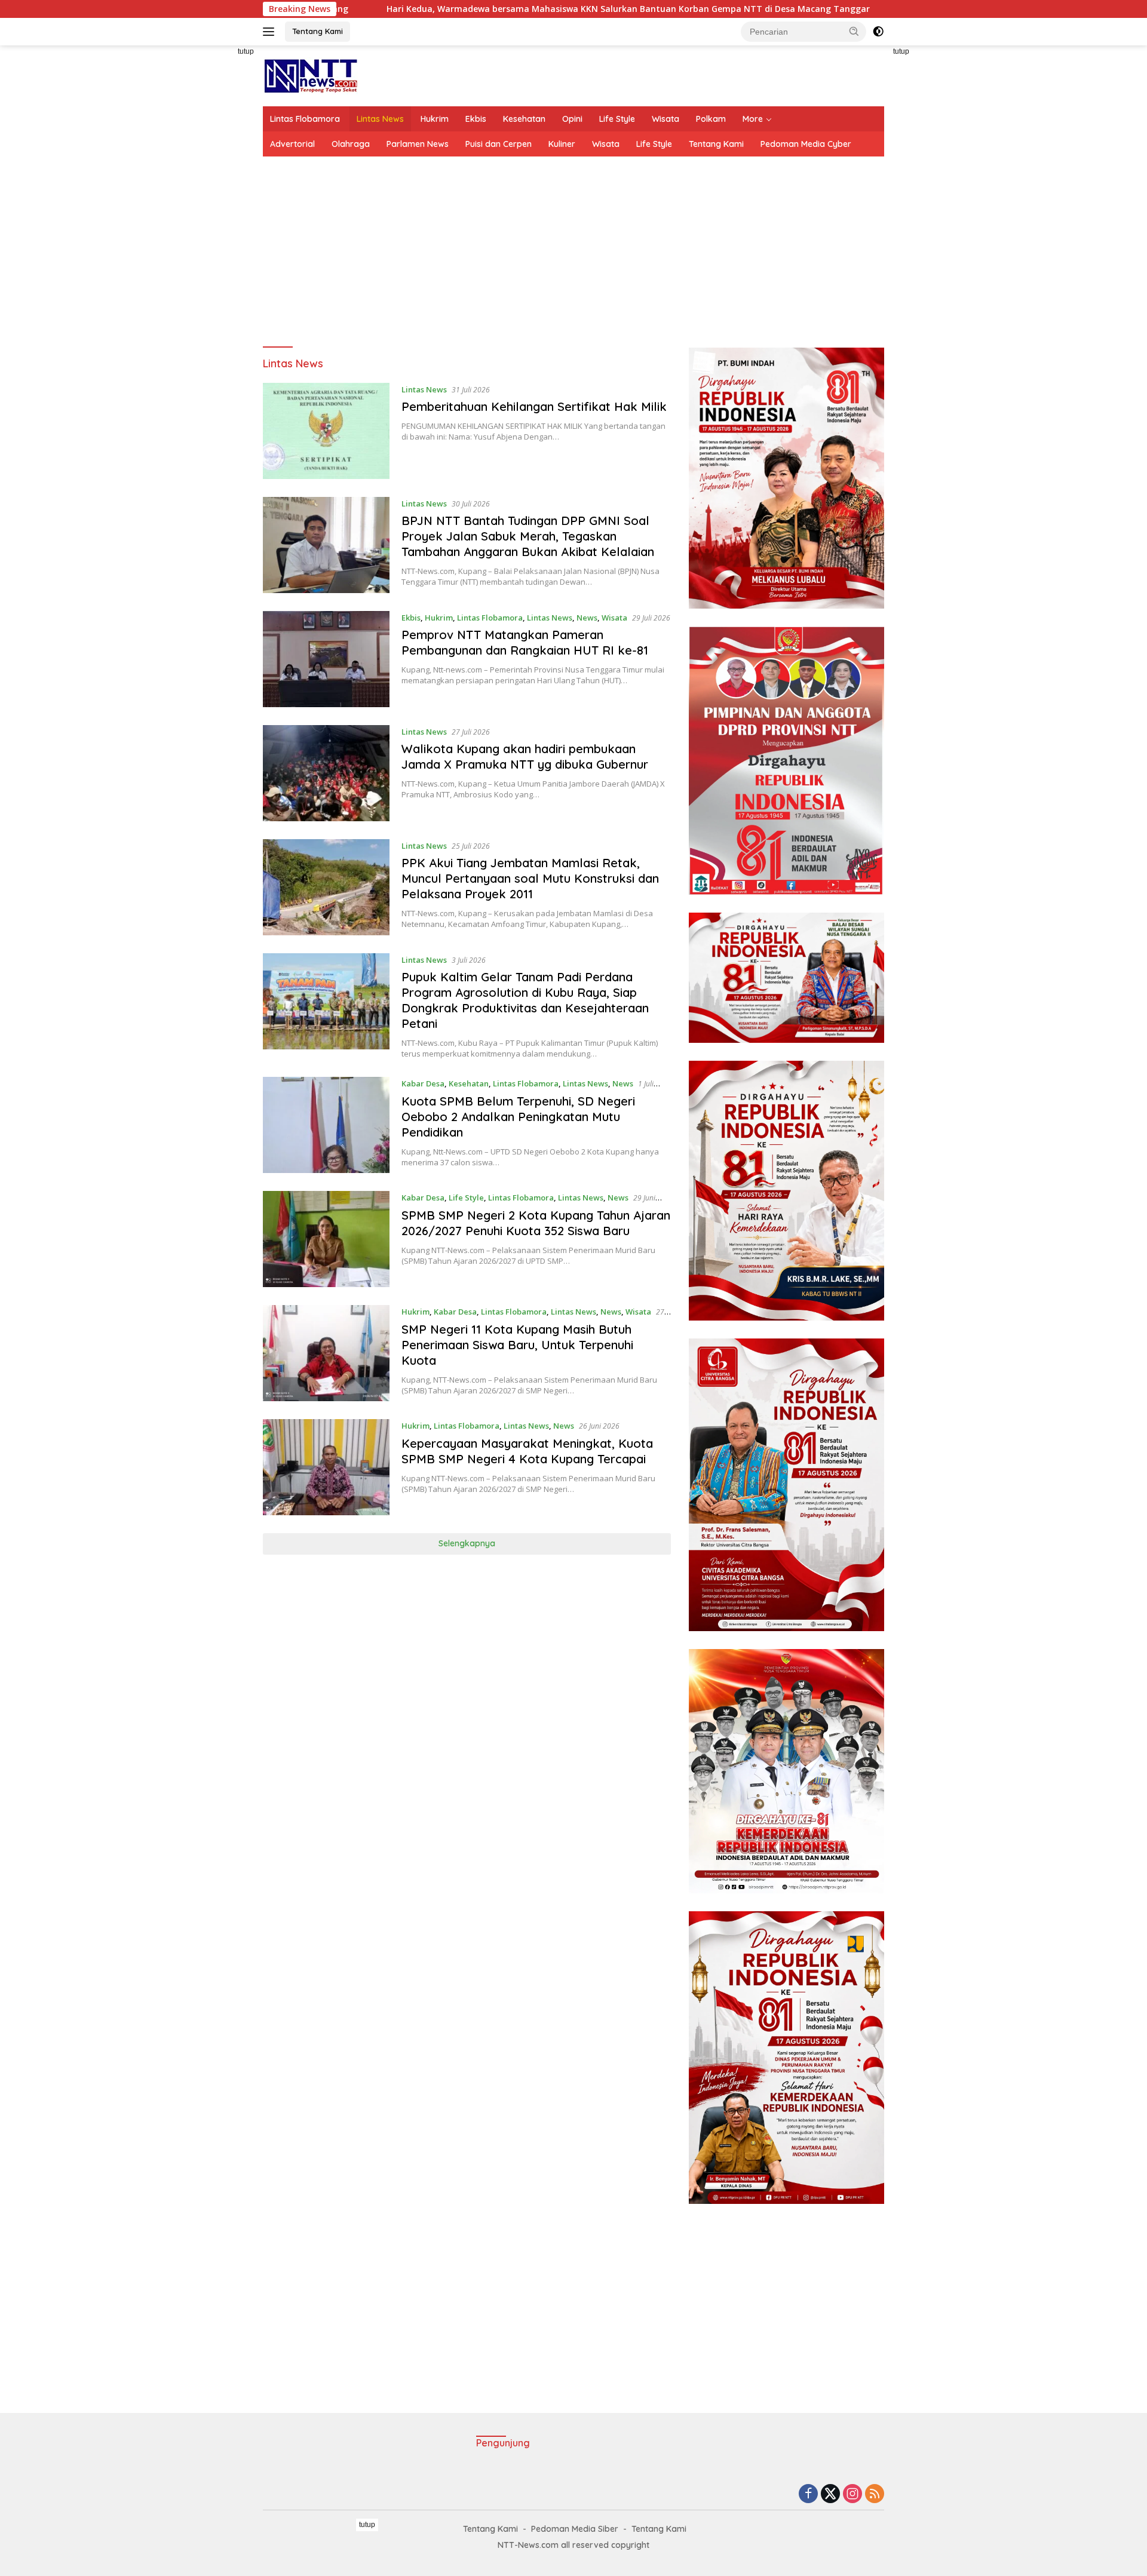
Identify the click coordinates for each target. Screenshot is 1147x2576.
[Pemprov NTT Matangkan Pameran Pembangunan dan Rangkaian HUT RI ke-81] (326, 659)
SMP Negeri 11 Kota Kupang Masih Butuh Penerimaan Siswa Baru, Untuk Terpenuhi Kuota (517, 1345)
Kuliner (562, 144)
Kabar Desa (423, 1083)
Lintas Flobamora (305, 119)
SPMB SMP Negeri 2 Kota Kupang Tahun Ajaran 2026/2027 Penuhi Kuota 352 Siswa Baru (536, 1223)
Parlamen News (418, 144)
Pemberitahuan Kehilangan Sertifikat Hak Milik (534, 406)
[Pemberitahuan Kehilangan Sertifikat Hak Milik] (326, 431)
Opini (572, 119)
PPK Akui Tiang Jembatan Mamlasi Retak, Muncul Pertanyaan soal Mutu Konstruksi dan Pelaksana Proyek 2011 (530, 878)
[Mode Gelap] (878, 32)
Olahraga (351, 144)
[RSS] (875, 2494)
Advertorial (292, 144)
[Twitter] (830, 2494)
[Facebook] (808, 2494)
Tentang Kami (318, 31)
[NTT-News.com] (310, 75)
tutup (246, 51)
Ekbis (476, 119)
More (753, 119)
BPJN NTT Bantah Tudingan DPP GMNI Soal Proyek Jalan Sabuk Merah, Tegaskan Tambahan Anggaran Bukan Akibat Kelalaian (528, 536)
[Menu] (271, 32)
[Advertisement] (209, 225)
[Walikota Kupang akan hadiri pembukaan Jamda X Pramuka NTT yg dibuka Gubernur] (326, 773)
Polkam (711, 119)
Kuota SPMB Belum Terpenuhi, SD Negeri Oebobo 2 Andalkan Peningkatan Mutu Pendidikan (518, 1117)
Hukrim (435, 119)
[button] (854, 31)
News (587, 618)
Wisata (665, 119)
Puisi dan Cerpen (499, 144)
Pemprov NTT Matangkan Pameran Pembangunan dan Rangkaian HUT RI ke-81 (525, 642)
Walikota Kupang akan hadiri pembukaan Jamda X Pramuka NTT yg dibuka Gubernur (525, 756)
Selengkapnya (467, 1543)
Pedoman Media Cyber (806, 144)
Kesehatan (524, 119)
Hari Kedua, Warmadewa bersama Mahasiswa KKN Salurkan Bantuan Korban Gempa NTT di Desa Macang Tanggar (479, 9)
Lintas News (380, 119)
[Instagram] (852, 2494)
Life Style (617, 119)
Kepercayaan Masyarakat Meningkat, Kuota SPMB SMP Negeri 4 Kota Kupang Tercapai (527, 1451)
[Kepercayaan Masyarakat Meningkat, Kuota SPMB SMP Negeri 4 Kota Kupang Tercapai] (326, 1467)
